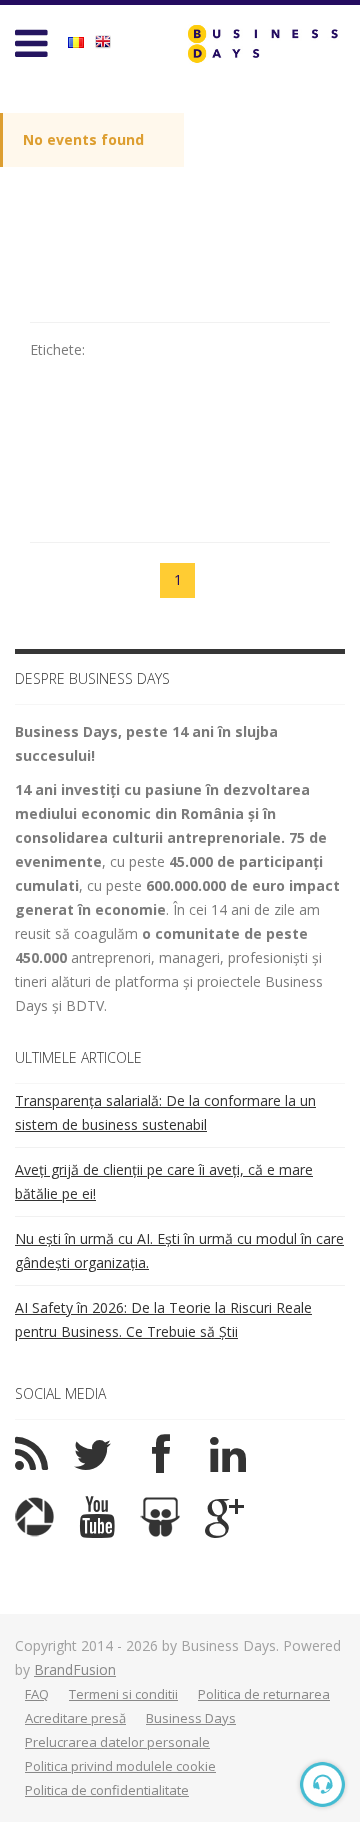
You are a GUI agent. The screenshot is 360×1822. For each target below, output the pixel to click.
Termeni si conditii (123, 1694)
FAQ (37, 1694)
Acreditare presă (75, 1718)
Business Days (191, 1718)
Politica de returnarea (264, 1694)
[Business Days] (262, 43)
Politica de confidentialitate (107, 1790)
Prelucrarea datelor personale (117, 1742)
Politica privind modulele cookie (120, 1766)
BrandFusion (75, 1669)
